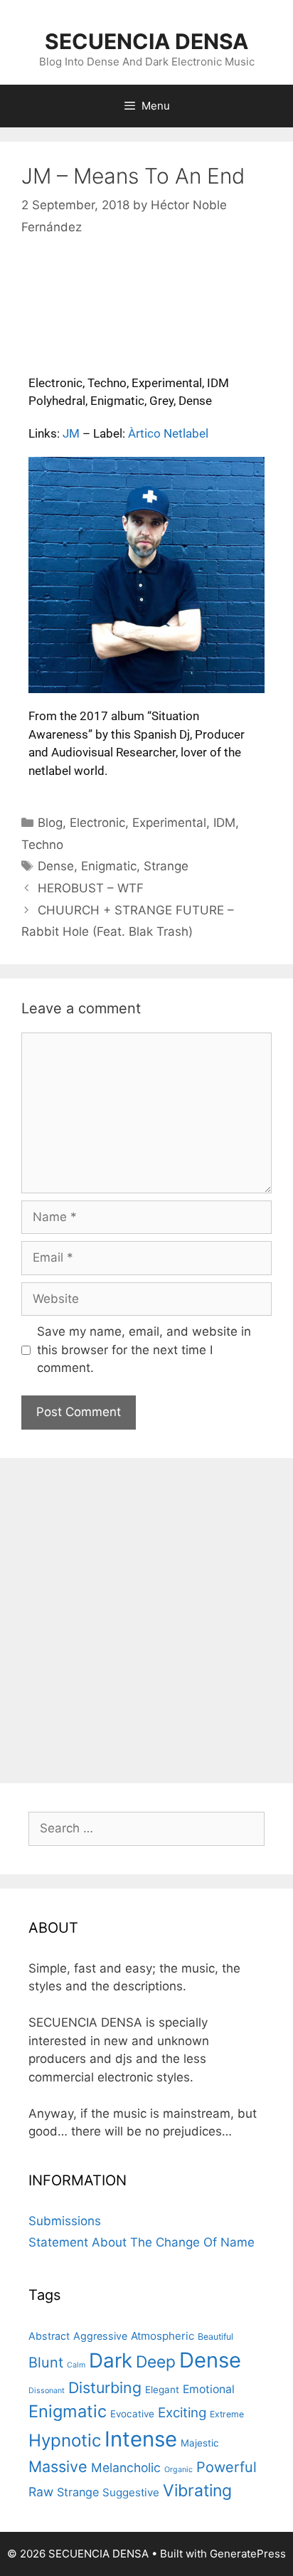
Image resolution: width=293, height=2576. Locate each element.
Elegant (162, 2390)
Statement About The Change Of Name (142, 2242)
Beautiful (215, 2337)
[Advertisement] (146, 1619)
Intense (141, 2439)
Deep (156, 2361)
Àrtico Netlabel (168, 433)
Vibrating (197, 2491)
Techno (42, 845)
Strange (166, 866)
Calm (76, 2365)
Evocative (132, 2414)
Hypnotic (65, 2440)
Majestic (200, 2443)
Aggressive (100, 2336)
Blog (50, 823)
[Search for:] (146, 1828)
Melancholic (126, 2467)
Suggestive (131, 2492)
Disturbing (105, 2387)
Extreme (227, 2414)
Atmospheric (163, 2336)
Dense (56, 866)
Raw (41, 2492)
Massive (58, 2466)
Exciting (182, 2413)
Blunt (46, 2363)
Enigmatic (109, 866)
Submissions (65, 2221)
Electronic (97, 823)
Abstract (49, 2336)
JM (71, 433)
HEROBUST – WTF (91, 888)
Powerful (227, 2467)
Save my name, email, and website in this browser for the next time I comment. (144, 1350)
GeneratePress (248, 2554)
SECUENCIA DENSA (146, 41)
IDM (224, 823)
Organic (179, 2470)
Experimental (169, 823)
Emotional (209, 2389)
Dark (111, 2360)
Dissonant (47, 2391)
